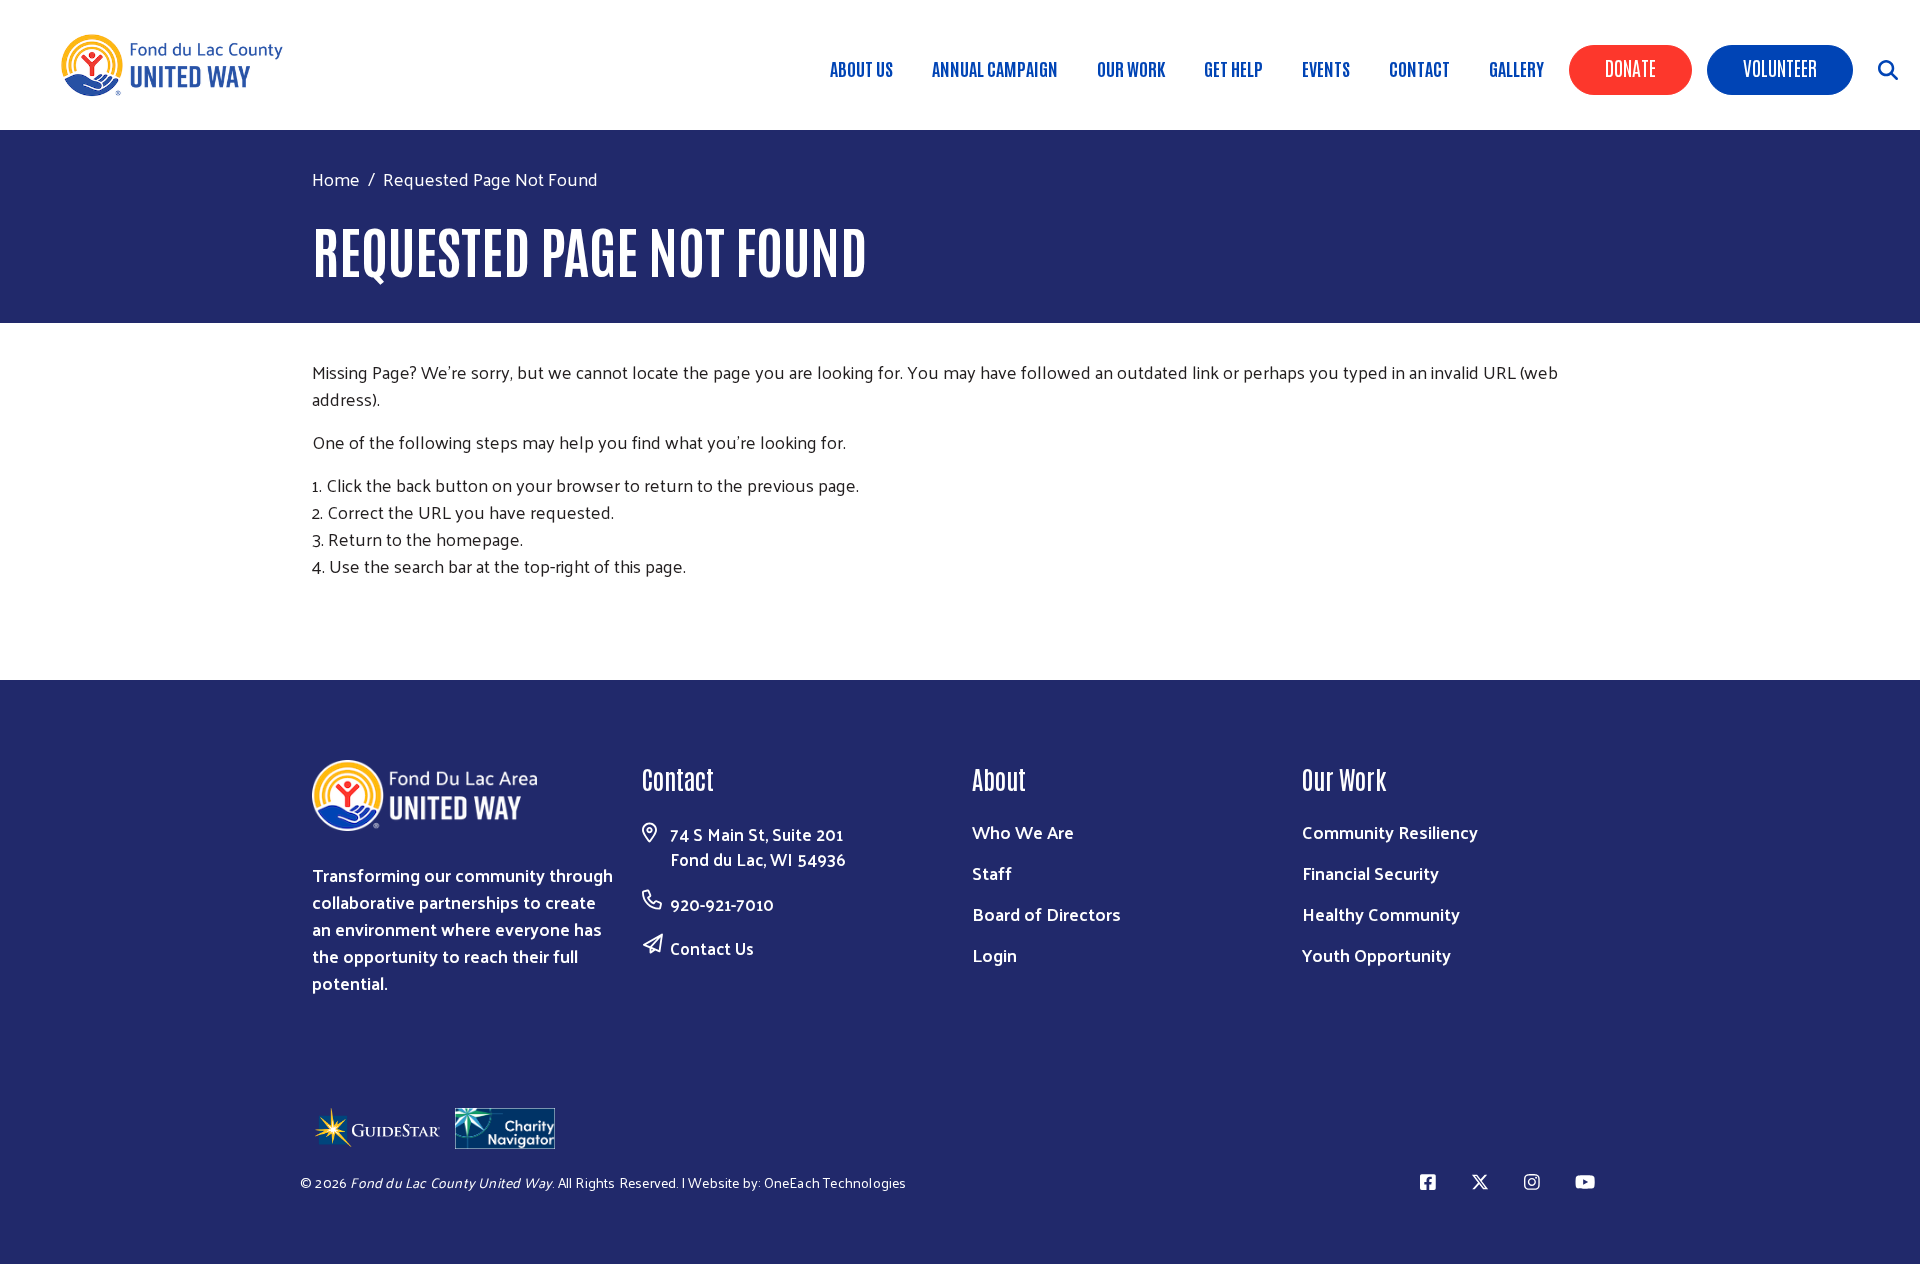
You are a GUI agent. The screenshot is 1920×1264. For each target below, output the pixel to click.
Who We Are (1023, 831)
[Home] (180, 65)
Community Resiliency (1390, 831)
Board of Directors (1046, 913)
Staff (992, 872)
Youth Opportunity (1376, 954)
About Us (861, 68)
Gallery (1516, 68)
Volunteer (1780, 67)
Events (1326, 68)
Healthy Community (1381, 913)
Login (994, 954)
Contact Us (712, 948)
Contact (1419, 68)
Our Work (1131, 68)
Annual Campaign (995, 68)
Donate (1630, 67)
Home (336, 178)
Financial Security (1370, 872)
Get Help (1233, 68)
